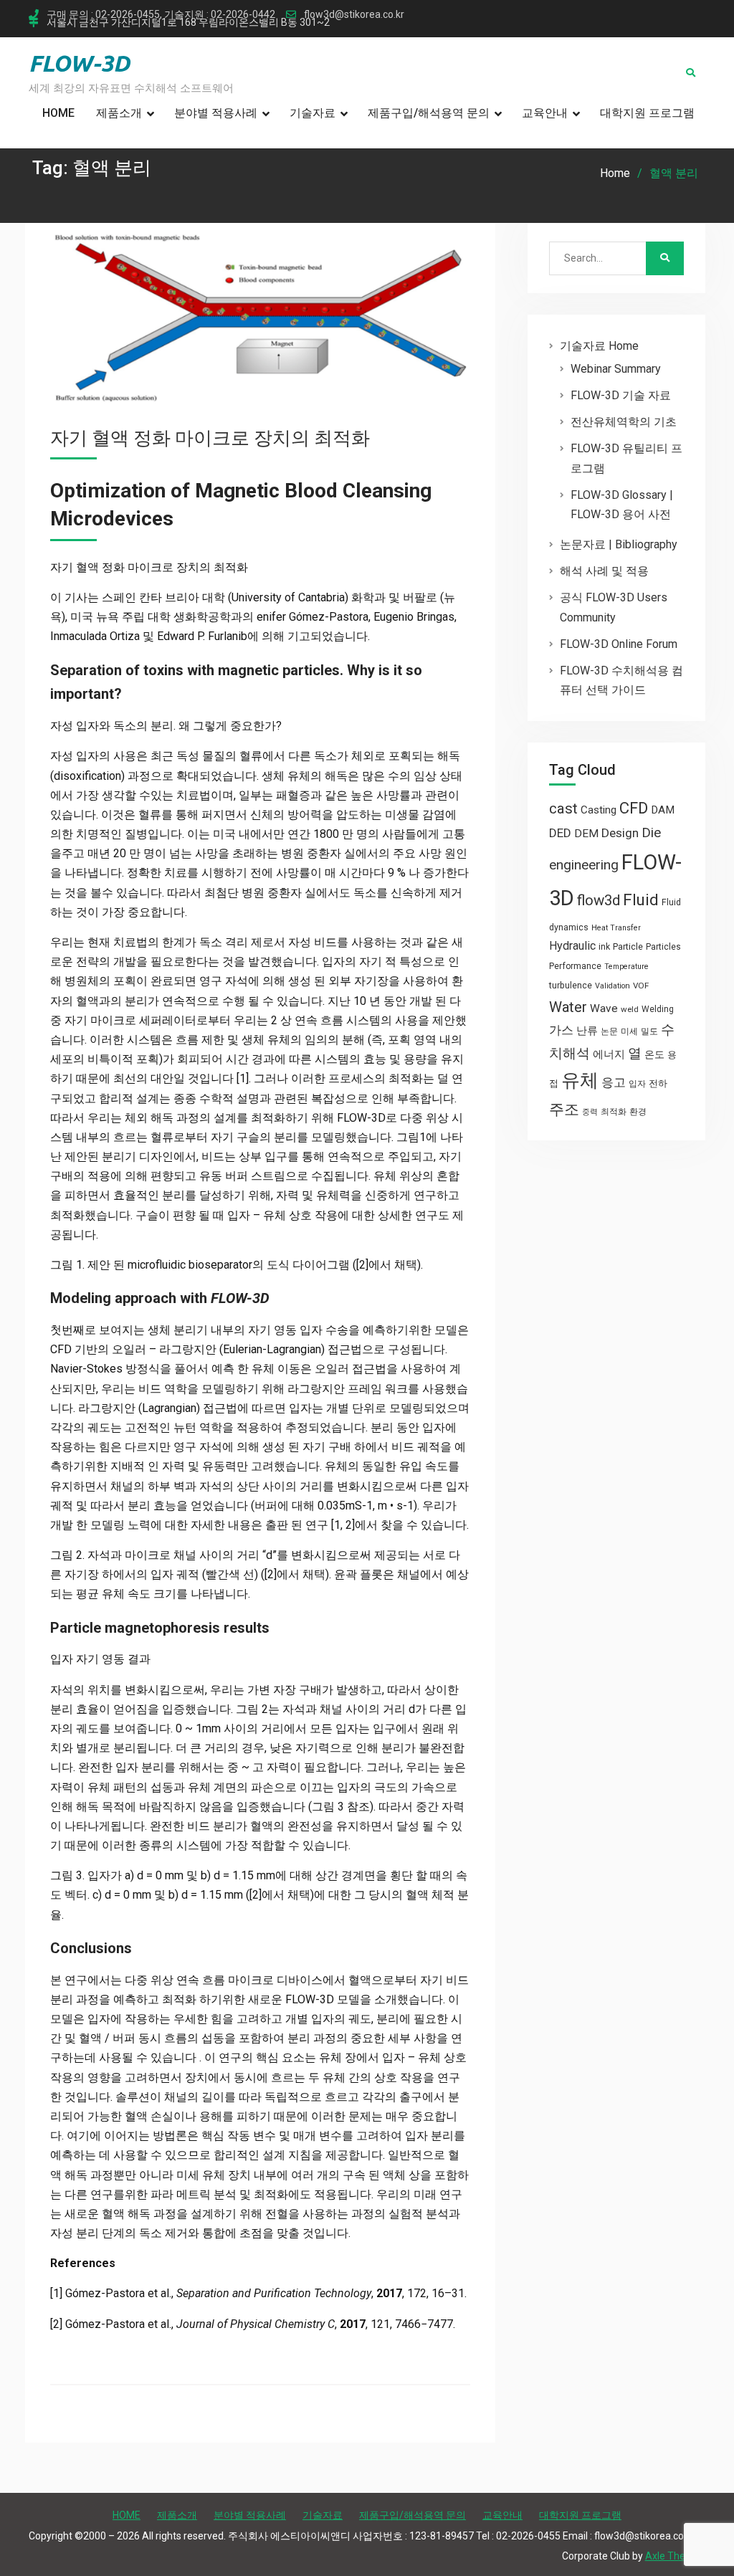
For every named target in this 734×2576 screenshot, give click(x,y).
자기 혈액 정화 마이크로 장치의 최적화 (210, 438)
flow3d (599, 900)
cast (563, 808)
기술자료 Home (599, 346)
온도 (654, 1054)
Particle (628, 946)
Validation (613, 986)
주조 (564, 1109)
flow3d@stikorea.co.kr (354, 15)
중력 (590, 1112)
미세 (629, 1031)
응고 (614, 1082)
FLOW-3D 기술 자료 (621, 395)
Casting (599, 810)
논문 (609, 1031)
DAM (663, 810)
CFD (634, 808)
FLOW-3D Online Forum (619, 644)
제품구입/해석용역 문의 (429, 113)
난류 (587, 1031)
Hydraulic (572, 946)
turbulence (571, 986)
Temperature (626, 967)
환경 (638, 1112)
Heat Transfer (616, 928)
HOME (58, 113)
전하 (658, 1083)
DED (560, 833)
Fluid (641, 900)
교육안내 (545, 113)
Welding (658, 1009)
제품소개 (119, 113)
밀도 (649, 1031)
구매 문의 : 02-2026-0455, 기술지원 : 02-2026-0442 (161, 15)
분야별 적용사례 (216, 113)
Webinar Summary (616, 369)
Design (620, 833)
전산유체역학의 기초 (624, 422)
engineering (584, 865)
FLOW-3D (79, 63)
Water (568, 1007)
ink (604, 947)
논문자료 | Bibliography (619, 544)
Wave (604, 1008)
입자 (637, 1084)
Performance (575, 966)
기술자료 (313, 113)
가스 (561, 1030)
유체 (580, 1080)
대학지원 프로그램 (647, 113)
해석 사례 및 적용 (604, 571)
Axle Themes (675, 2556)
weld (630, 1009)
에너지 (609, 1054)
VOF (641, 986)
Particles (663, 947)
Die (651, 833)
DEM (586, 834)
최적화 (614, 1112)
